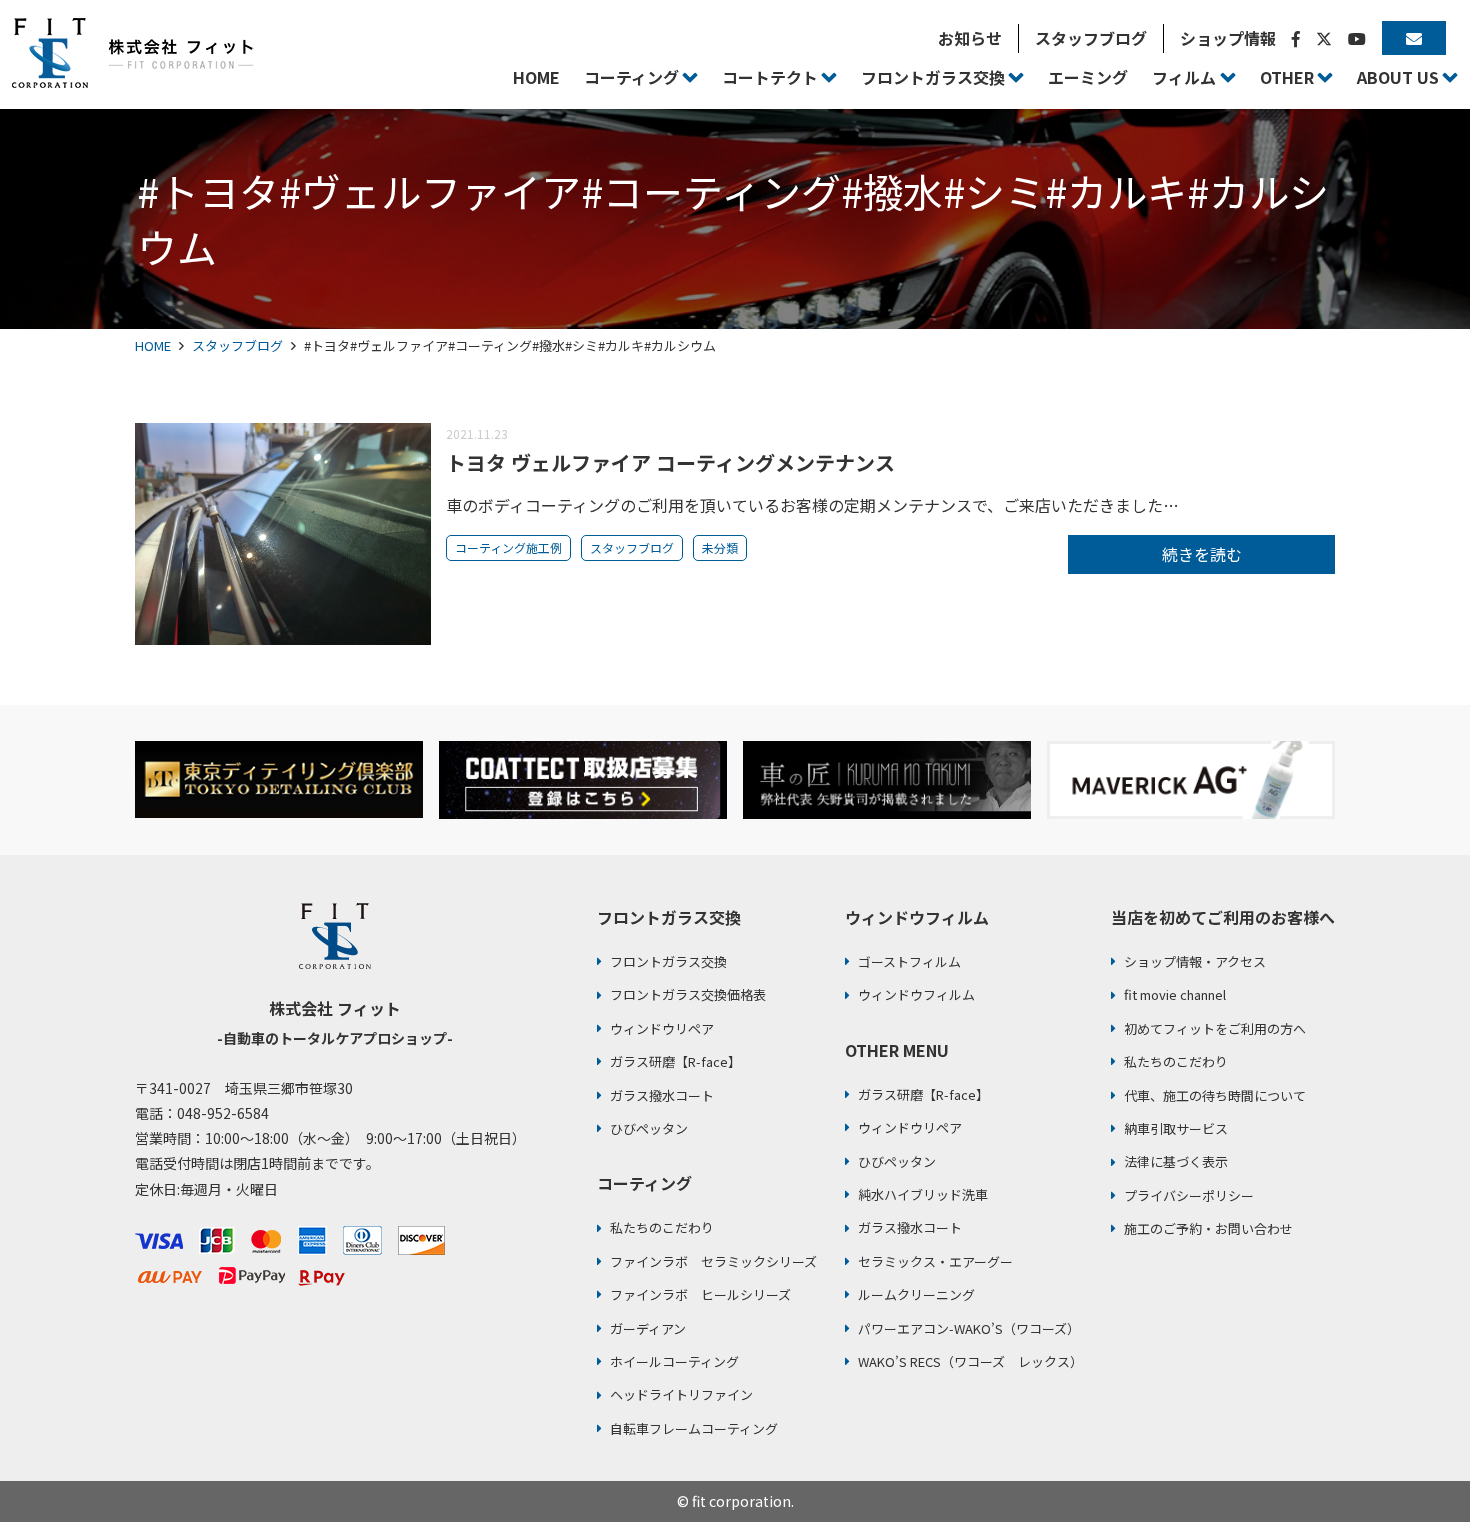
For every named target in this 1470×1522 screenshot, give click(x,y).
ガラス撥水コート (662, 1095)
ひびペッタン (649, 1128)
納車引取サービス (1176, 1128)
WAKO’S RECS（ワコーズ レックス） (970, 1361)
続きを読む (1202, 554)
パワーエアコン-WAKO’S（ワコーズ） (969, 1328)
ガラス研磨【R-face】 (675, 1061)
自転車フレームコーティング (694, 1428)
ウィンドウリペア (662, 1028)
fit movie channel (1175, 994)
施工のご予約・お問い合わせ (1208, 1228)
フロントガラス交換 (668, 961)
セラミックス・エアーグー (935, 1261)
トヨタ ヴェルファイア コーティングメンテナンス (670, 462)
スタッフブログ (237, 345)
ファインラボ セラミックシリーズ (713, 1261)
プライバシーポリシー (1189, 1195)
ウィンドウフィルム (916, 994)
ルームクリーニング (916, 1294)
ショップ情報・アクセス (1195, 961)
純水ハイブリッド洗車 (923, 1194)
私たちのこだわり (662, 1227)
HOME (153, 345)
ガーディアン (648, 1328)
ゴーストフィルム (909, 961)
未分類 (720, 547)
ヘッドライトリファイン (681, 1394)
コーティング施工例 (508, 547)
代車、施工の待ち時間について (1215, 1095)
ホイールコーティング (674, 1361)
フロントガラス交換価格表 (688, 994)
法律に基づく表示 (1176, 1161)
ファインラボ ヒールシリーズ (700, 1294)
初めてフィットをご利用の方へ (1215, 1028)
